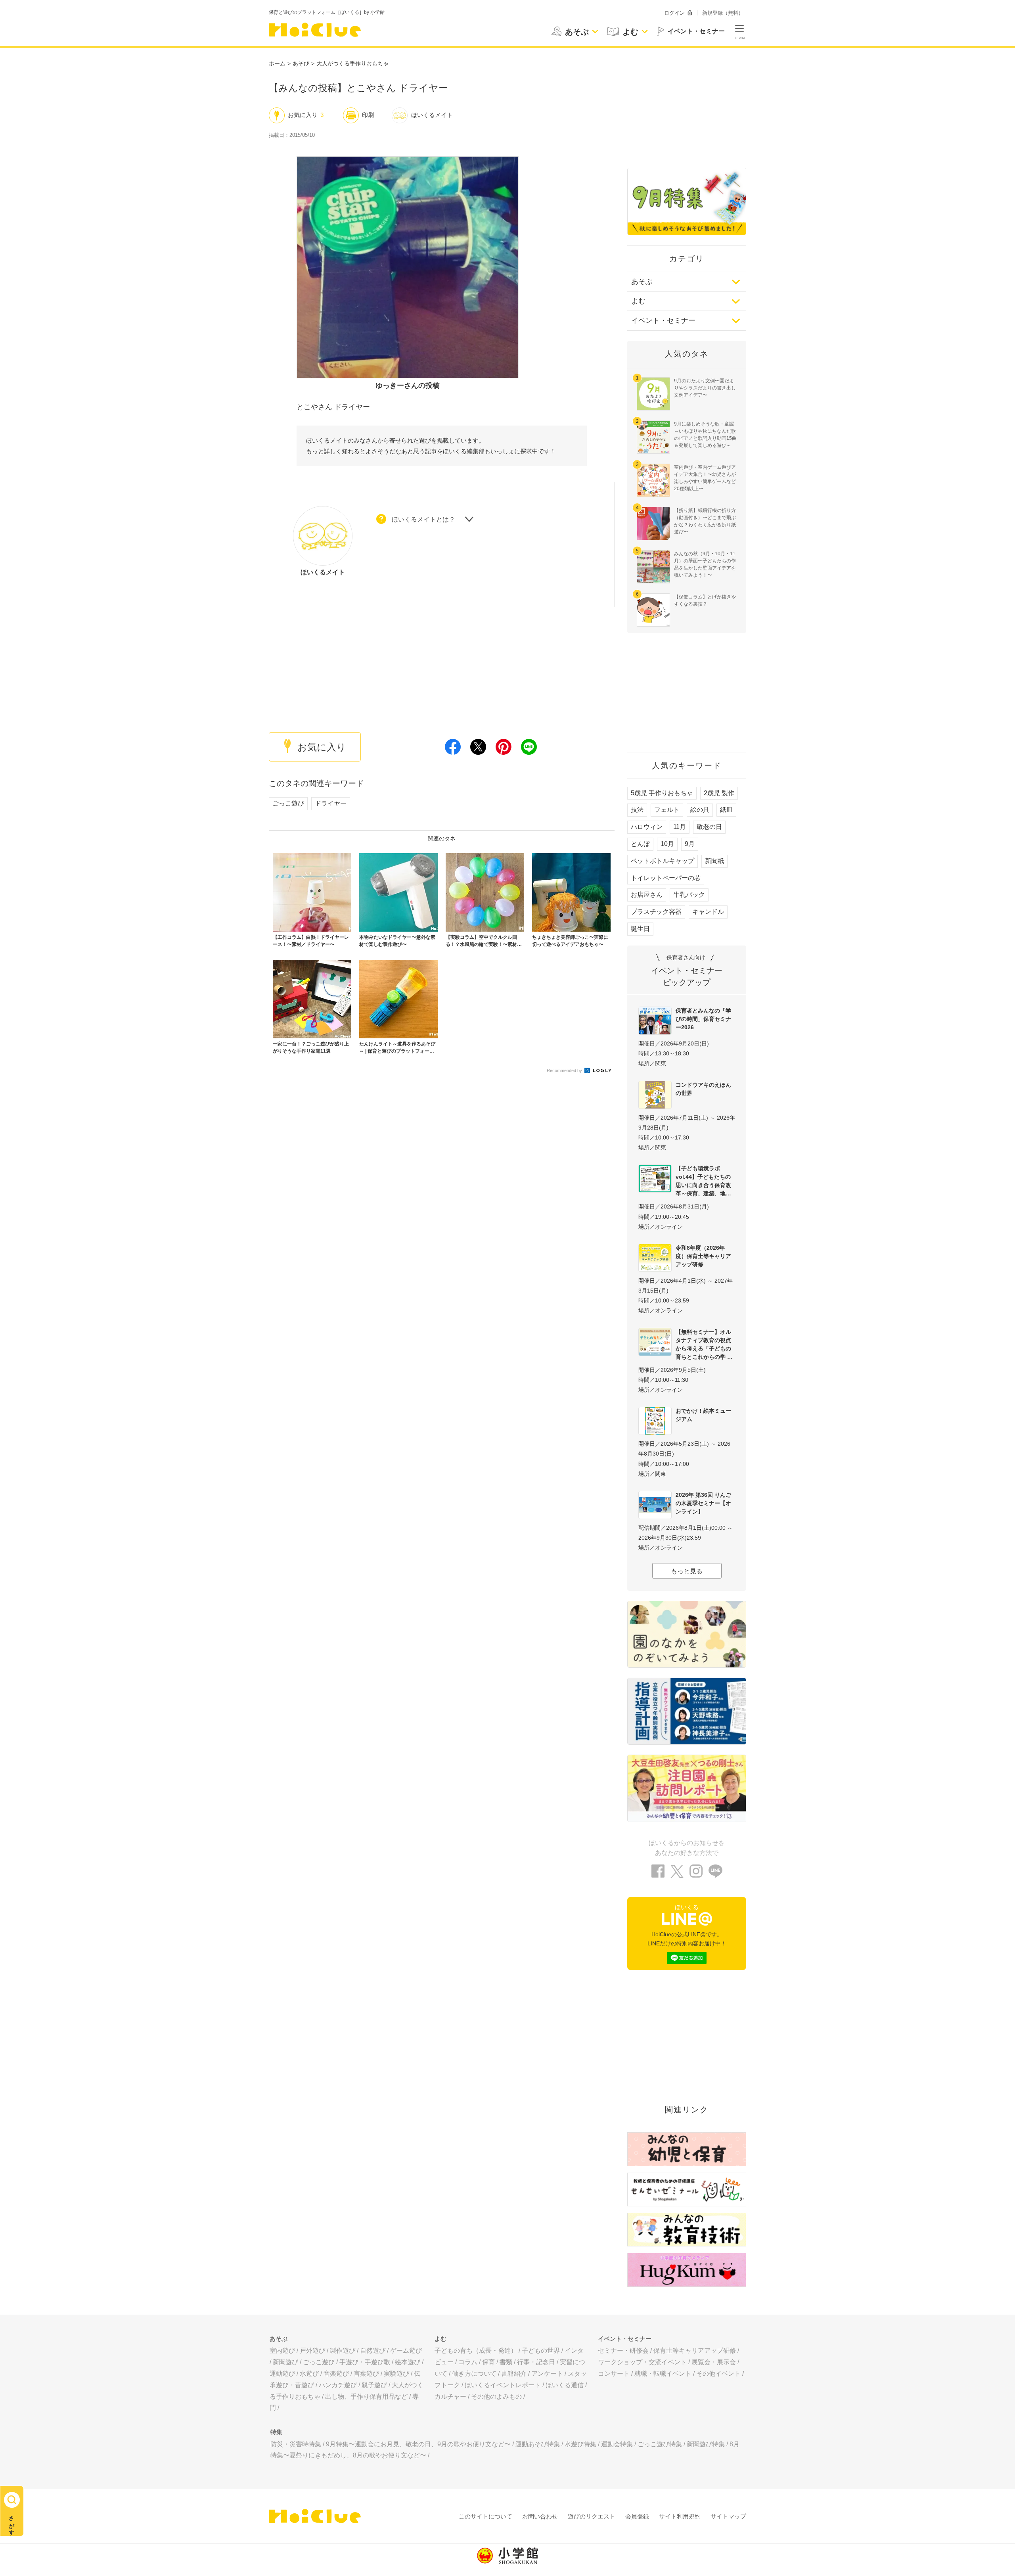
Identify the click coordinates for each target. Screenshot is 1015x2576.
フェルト (667, 810)
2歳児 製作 (719, 793)
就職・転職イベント (663, 2374)
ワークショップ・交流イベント (642, 2362)
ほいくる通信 (565, 2385)
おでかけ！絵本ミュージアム (703, 1415)
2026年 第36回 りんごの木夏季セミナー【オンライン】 (703, 1503)
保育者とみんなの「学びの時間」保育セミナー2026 (703, 1019)
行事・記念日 (536, 2362)
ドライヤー (331, 803)
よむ (638, 301)
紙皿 (726, 810)
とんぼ (640, 844)
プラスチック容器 (656, 912)
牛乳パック (689, 895)
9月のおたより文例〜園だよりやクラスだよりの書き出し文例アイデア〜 (705, 388)
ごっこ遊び (288, 803)
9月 (690, 844)
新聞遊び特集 (706, 2444)
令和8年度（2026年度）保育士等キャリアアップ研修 (703, 1256)
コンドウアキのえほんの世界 (703, 1089)
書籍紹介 (514, 2374)
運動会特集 (617, 2444)
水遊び (309, 2374)
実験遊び (396, 2374)
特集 (276, 2432)
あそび (301, 63)
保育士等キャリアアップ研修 (695, 2351)
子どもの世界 (541, 2351)
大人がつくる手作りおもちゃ (352, 63)
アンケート (547, 2374)
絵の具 (700, 810)
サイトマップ (728, 2516)
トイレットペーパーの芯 (666, 878)
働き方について (474, 2374)
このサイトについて (485, 2516)
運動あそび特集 (538, 2444)
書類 (506, 2362)
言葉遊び (366, 2374)
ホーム (277, 63)
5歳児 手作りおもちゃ (662, 793)
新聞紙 (714, 861)
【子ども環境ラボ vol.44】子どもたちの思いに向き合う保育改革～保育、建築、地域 (703, 1181)
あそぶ (642, 282)
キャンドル (708, 912)
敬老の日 (709, 827)
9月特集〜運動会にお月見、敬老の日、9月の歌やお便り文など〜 (418, 2444)
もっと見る (687, 1571)
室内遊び (282, 2351)
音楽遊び (336, 2374)
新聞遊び (285, 2362)
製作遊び (343, 2351)
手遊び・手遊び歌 (365, 2362)
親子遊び (374, 2385)
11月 (680, 827)
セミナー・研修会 (623, 2351)
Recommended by (565, 1070)
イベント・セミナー (663, 320)
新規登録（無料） (723, 13)
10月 (667, 844)
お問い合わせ (540, 2516)
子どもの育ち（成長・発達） (476, 2351)
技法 (637, 810)
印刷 (368, 115)
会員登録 (637, 2516)
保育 (488, 2362)
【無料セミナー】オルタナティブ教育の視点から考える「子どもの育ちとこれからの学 (703, 1344)
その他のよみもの (496, 2397)
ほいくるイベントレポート (503, 2385)
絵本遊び (408, 2362)
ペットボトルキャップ (663, 861)
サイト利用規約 (680, 2516)
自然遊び (373, 2351)
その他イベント (718, 2374)
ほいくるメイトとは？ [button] (423, 519)
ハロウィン (647, 827)
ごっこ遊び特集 (660, 2444)
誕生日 (640, 929)
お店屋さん (647, 895)
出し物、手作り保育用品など (366, 2397)
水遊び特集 (580, 2444)
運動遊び (282, 2374)
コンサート (614, 2374)
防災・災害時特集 (296, 2444)
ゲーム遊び (406, 2351)
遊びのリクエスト (592, 2516)
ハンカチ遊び (338, 2385)
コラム (468, 2362)
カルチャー (450, 2397)
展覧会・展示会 (714, 2362)
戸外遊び (312, 2351)
